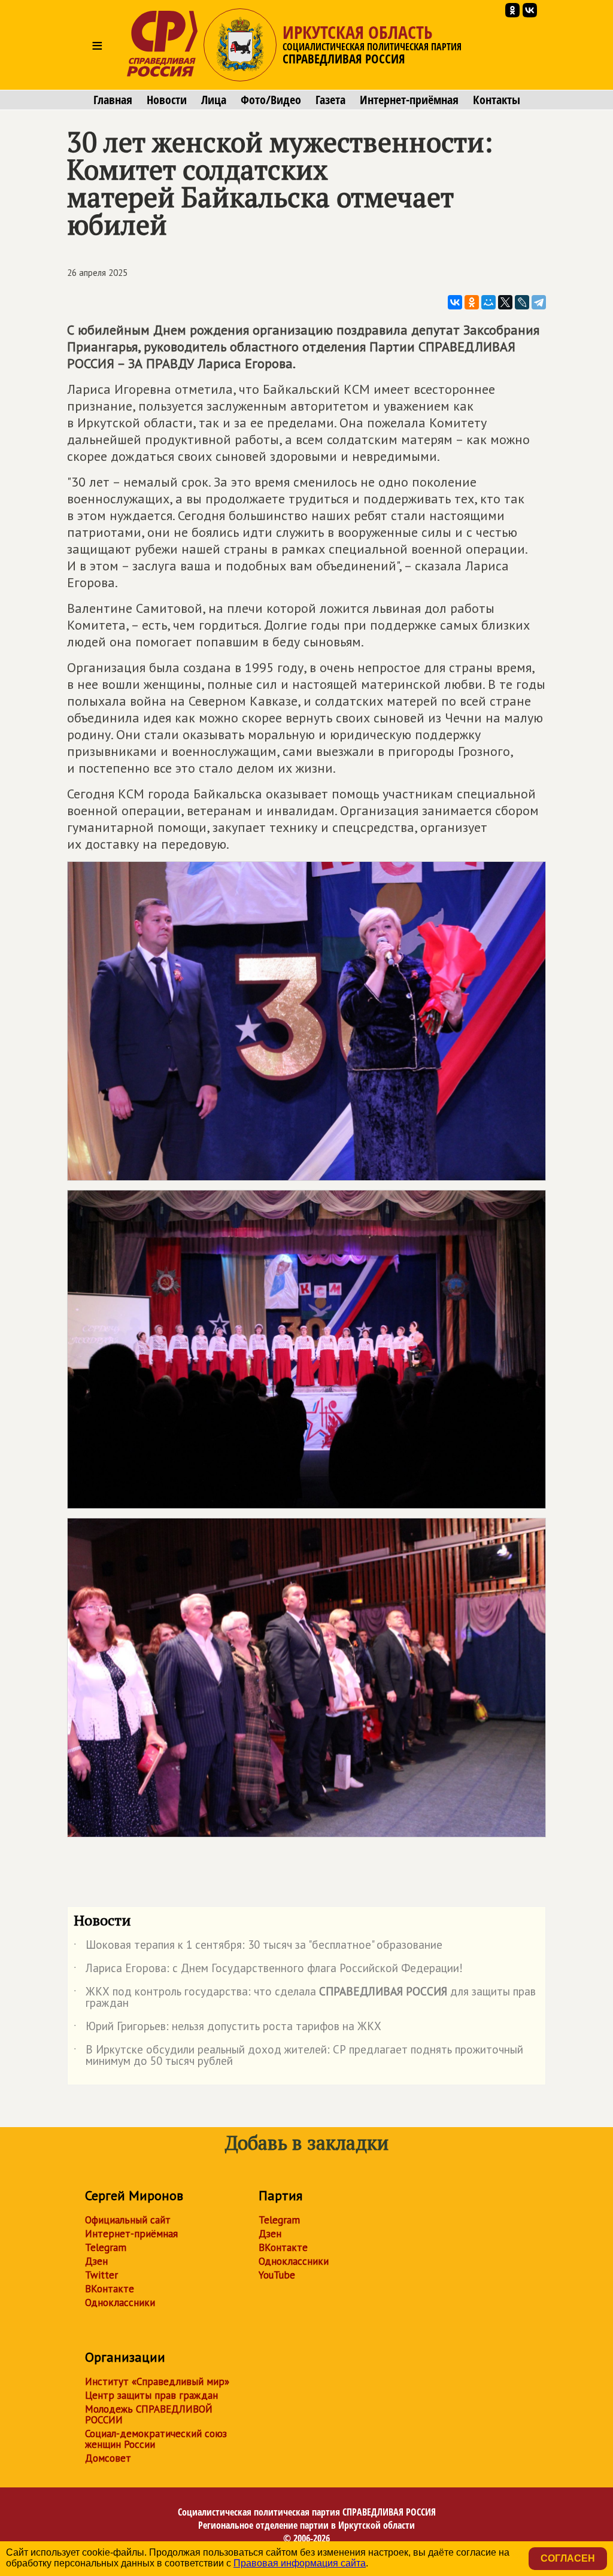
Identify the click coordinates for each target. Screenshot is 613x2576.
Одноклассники (120, 2302)
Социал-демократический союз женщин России (156, 2439)
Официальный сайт (128, 2220)
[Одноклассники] (472, 302)
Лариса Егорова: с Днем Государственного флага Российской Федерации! (268, 1970)
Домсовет (108, 2458)
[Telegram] (539, 302)
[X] (505, 302)
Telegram (106, 2247)
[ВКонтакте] (455, 302)
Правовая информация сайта (300, 2563)
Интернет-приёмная (409, 100)
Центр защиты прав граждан (151, 2395)
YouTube (277, 2275)
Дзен (96, 2261)
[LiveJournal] (522, 302)
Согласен (568, 2558)
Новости (167, 100)
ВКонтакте (110, 2289)
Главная (113, 100)
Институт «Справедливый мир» (157, 2381)
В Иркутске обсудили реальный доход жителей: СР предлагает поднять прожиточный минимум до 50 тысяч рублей (298, 2056)
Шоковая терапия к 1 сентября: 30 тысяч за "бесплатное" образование (258, 1947)
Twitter (101, 2275)
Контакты (497, 100)
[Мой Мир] (488, 302)
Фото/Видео (271, 100)
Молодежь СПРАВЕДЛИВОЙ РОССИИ (149, 2414)
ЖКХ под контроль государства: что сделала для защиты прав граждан (305, 1998)
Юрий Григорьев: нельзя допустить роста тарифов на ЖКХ (227, 2028)
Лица (214, 100)
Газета (330, 100)
